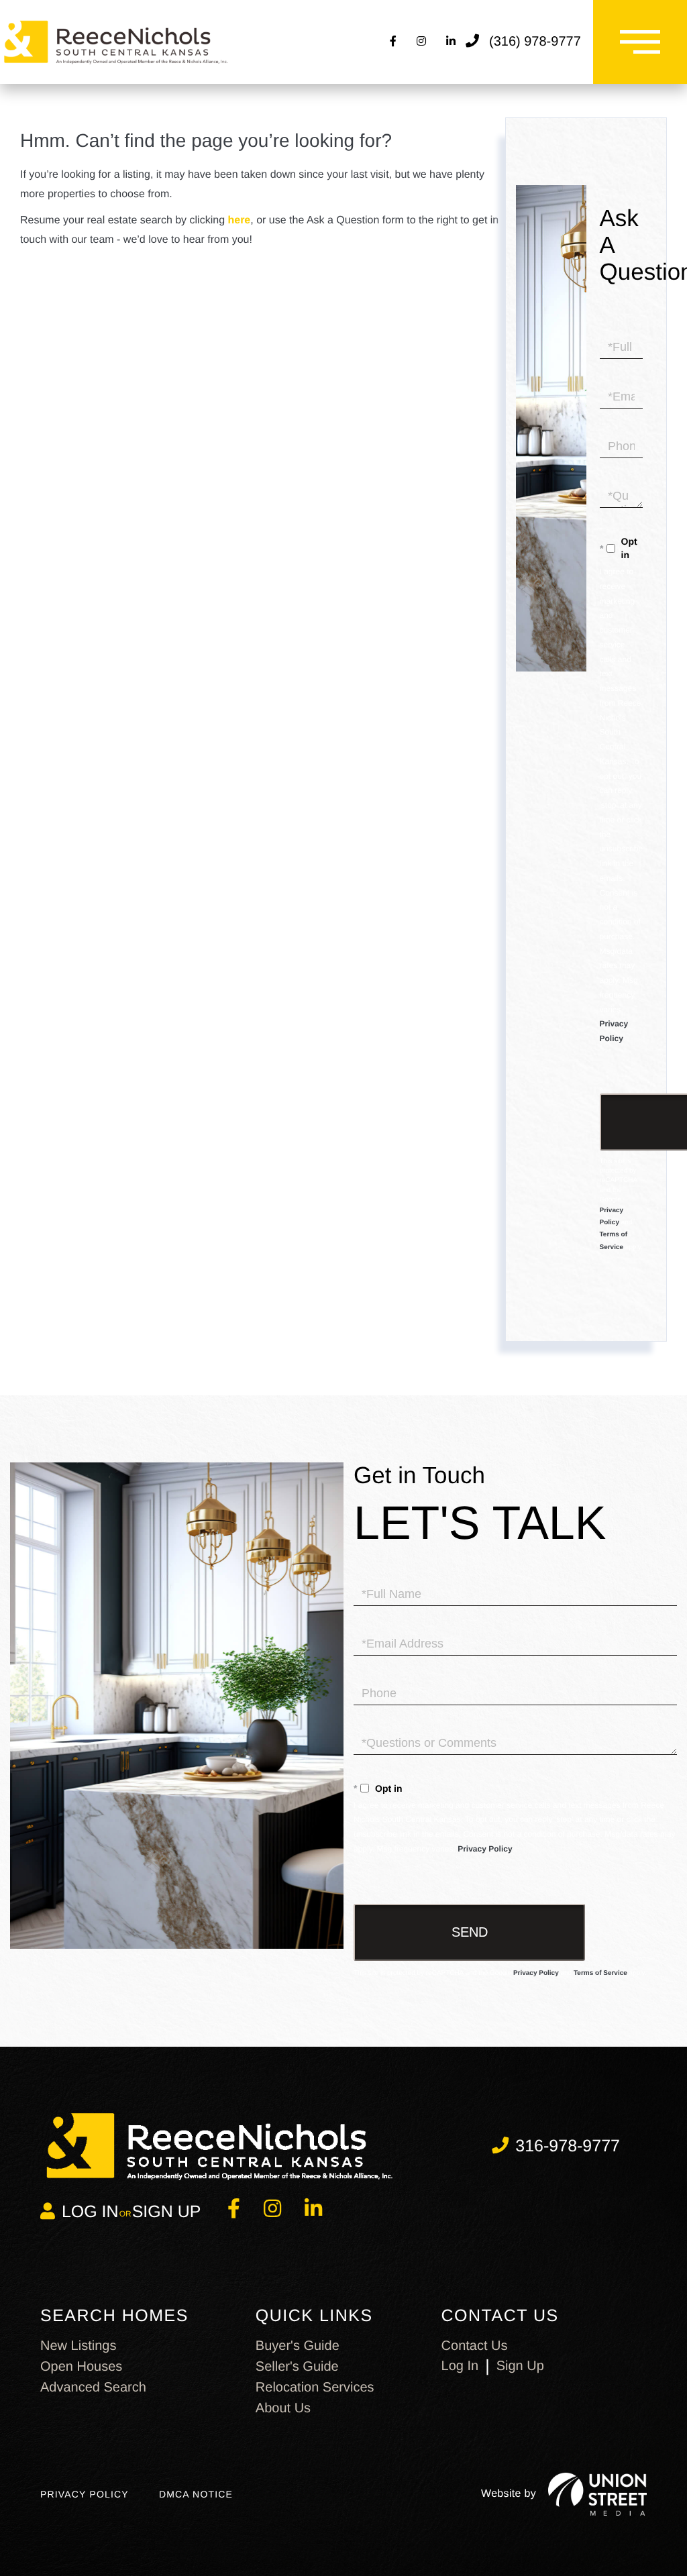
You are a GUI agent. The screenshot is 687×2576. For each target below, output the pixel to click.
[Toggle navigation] (640, 42)
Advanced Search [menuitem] (93, 2387)
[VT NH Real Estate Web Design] (597, 2494)
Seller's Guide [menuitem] (297, 2367)
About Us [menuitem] (283, 2408)
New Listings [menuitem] (78, 2346)
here (239, 220)
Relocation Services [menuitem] (315, 2387)
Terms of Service (600, 1973)
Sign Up (167, 2212)
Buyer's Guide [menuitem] (298, 2346)
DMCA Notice (196, 2494)
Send (470, 1932)
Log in (90, 2212)
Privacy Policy (485, 1849)
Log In (460, 2366)
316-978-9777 (568, 2146)
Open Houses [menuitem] (81, 2367)
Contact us (475, 2346)
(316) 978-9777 (535, 42)
